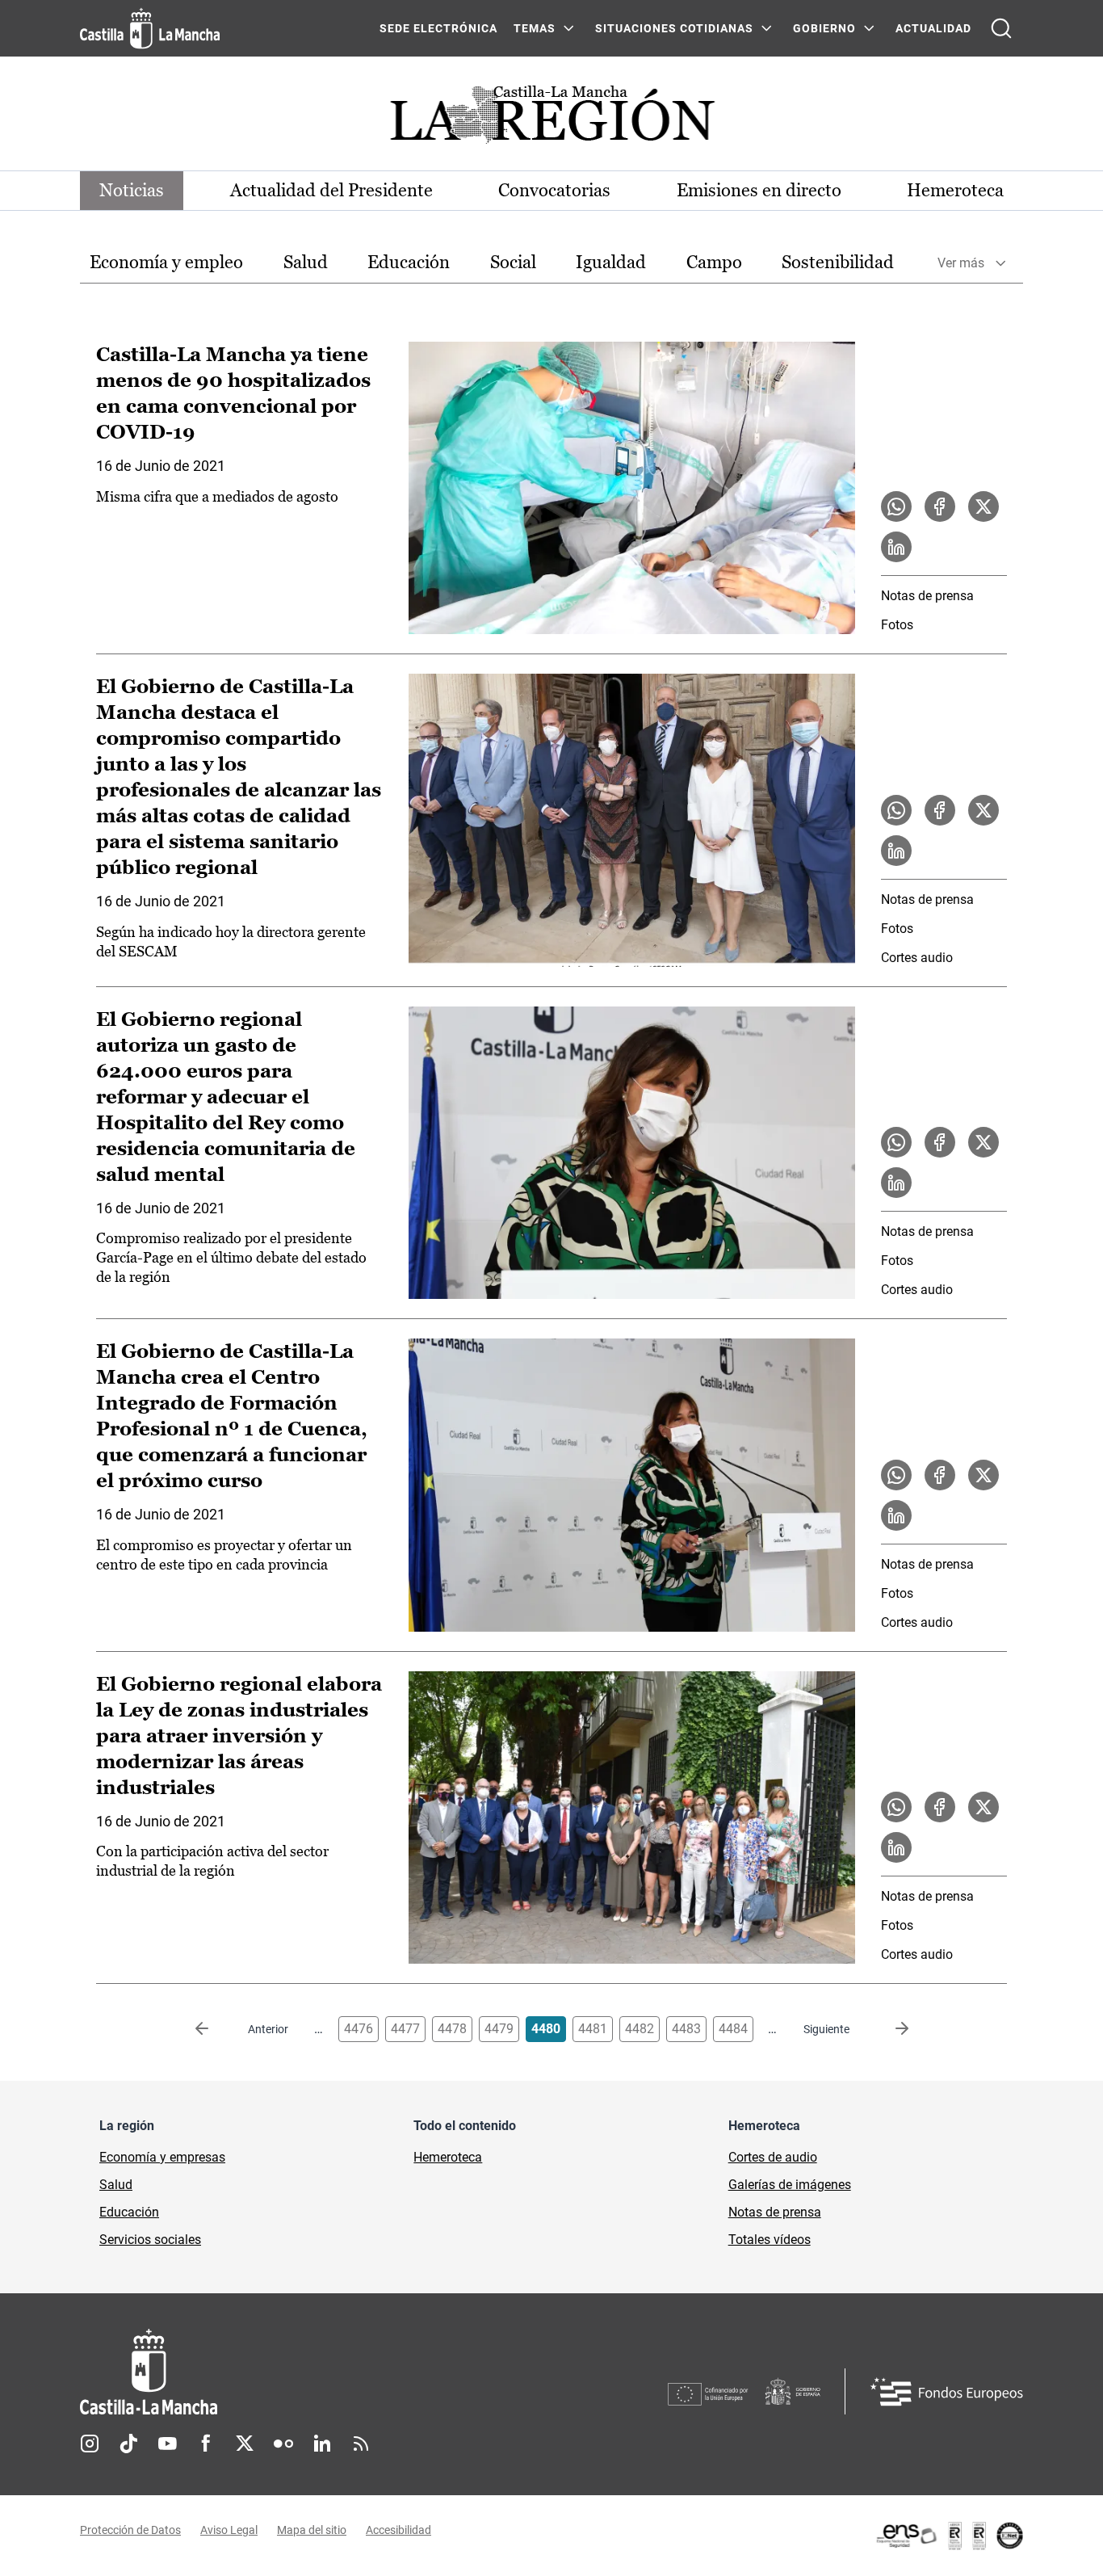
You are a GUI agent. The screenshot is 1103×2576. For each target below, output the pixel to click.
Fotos (897, 625)
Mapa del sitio (312, 2530)
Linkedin (322, 2444)
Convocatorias (554, 190)
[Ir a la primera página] (215, 2029)
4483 (686, 2029)
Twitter (245, 2444)
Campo (714, 262)
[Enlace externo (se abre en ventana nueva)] (949, 2536)
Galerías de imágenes (790, 2185)
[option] (166, 263)
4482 (640, 2029)
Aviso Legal (229, 2530)
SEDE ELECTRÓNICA (438, 28)
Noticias (132, 190)
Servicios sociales (150, 2240)
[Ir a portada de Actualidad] (551, 119)
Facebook (206, 2444)
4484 (733, 2029)
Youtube (167, 2444)
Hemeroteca (955, 190)
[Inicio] (299, 2372)
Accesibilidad (398, 2530)
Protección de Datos (130, 2530)
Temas (535, 28)
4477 (405, 2029)
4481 (593, 2029)
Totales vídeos (770, 2240)
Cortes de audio (773, 2157)
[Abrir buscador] (1001, 28)
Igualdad (611, 262)
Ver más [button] (961, 263)
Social (513, 262)
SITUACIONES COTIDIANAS (674, 28)
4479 (499, 2029)
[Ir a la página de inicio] (150, 28)
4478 (452, 2029)
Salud (306, 262)
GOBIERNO (824, 28)
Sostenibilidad (838, 262)
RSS (361, 2444)
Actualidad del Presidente (331, 190)
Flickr (283, 2444)
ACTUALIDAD (933, 28)
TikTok (128, 2444)
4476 (359, 2029)
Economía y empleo (166, 262)
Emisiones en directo (759, 190)
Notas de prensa (927, 596)
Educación (409, 262)
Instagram (90, 2444)
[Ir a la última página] (889, 2029)
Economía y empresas (162, 2157)
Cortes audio (917, 958)
